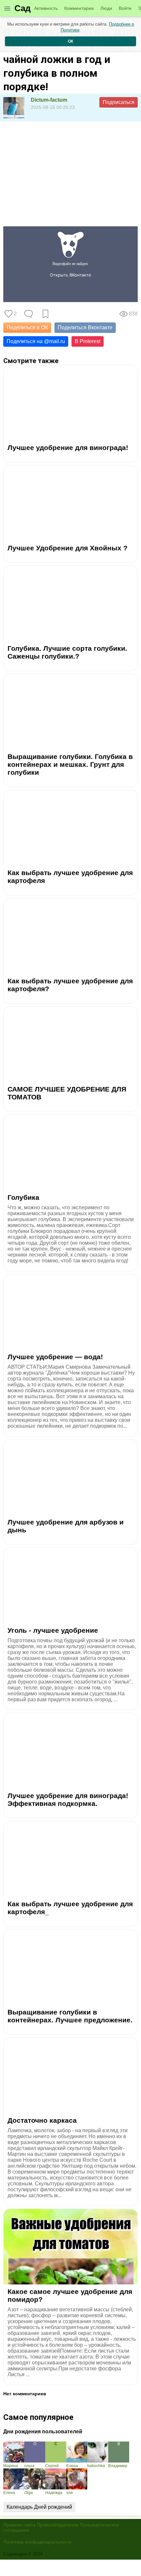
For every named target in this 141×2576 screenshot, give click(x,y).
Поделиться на (36, 341)
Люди (106, 8)
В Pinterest (88, 341)
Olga (29, 2493)
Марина (11, 2466)
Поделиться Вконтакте (85, 327)
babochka (96, 2466)
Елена (72, 2466)
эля (70, 2493)
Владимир (118, 2466)
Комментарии (79, 8)
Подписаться (119, 102)
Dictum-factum (49, 100)
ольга (29, 2466)
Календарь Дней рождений (39, 2507)
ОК (70, 41)
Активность (46, 8)
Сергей (52, 2466)
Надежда (54, 2493)
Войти (125, 8)
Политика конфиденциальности (37, 2542)
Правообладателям (58, 2525)
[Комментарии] (29, 314)
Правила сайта (19, 2525)
